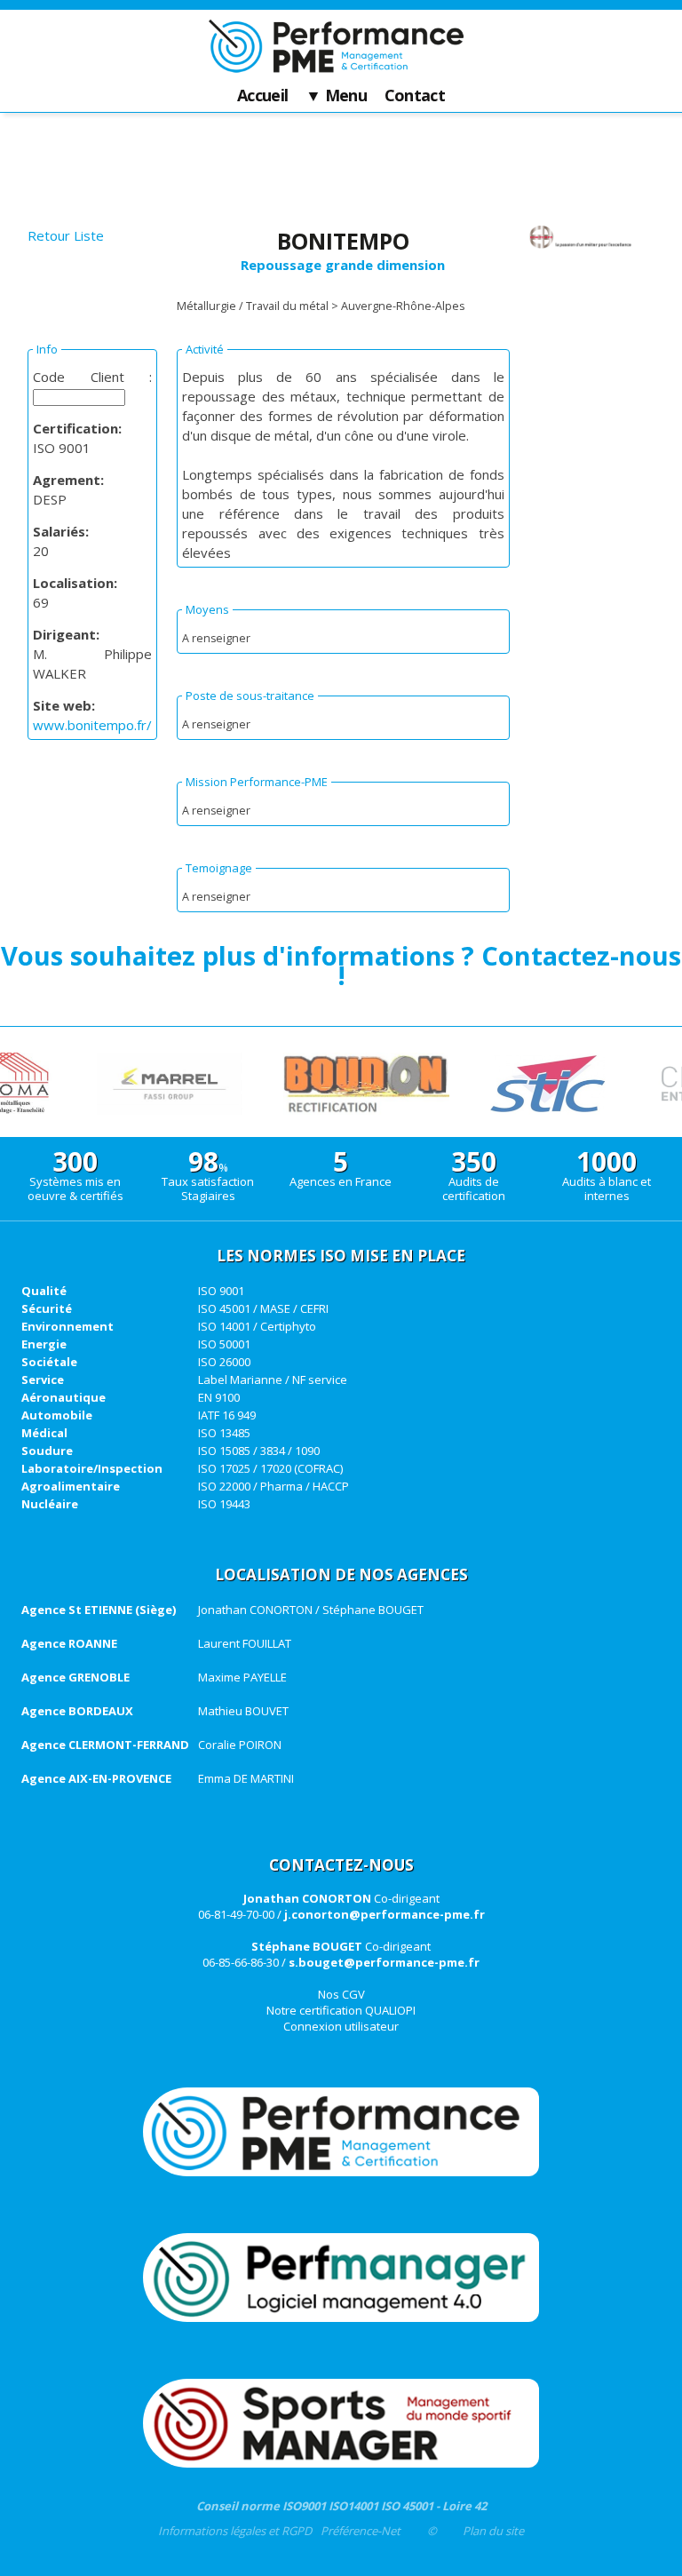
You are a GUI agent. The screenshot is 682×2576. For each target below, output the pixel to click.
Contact (415, 96)
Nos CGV (341, 1994)
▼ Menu (336, 96)
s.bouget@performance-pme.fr (384, 1962)
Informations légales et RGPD (235, 2531)
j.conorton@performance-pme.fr (385, 1914)
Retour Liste (66, 235)
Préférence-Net (361, 2531)
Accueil (262, 96)
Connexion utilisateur (341, 2026)
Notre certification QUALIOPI (341, 2010)
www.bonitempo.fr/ (92, 725)
